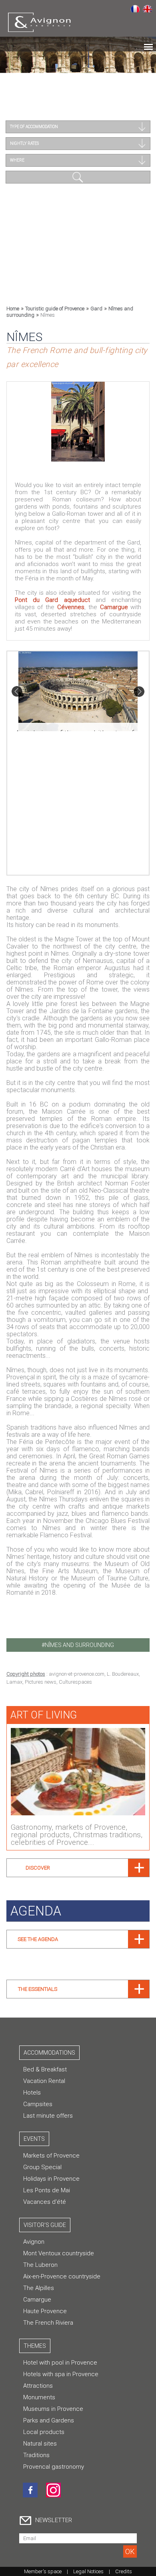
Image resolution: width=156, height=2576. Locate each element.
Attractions (38, 2386)
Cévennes (71, 607)
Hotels (32, 2093)
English (147, 8)
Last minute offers (48, 2116)
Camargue (114, 607)
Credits (124, 2571)
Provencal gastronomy (54, 2467)
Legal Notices (88, 2571)
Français (135, 8)
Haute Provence (45, 2311)
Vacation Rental (44, 2081)
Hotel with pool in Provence (60, 2363)
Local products (44, 2432)
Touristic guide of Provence (55, 309)
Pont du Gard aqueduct (52, 600)
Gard (96, 309)
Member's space (43, 2571)
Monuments (39, 2397)
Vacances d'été (45, 2202)
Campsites (38, 2104)
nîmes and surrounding (79, 1645)
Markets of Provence (51, 2156)
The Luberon (40, 2265)
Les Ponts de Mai (47, 2190)
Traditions (36, 2455)
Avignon (34, 2242)
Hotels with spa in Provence (61, 2374)
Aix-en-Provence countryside (62, 2276)
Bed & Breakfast (45, 2069)
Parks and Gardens (49, 2420)
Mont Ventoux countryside (59, 2253)
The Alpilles (39, 2288)
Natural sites (40, 2444)
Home (13, 309)
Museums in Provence (53, 2409)
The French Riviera (48, 2323)
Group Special (42, 2167)
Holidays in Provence (51, 2179)
